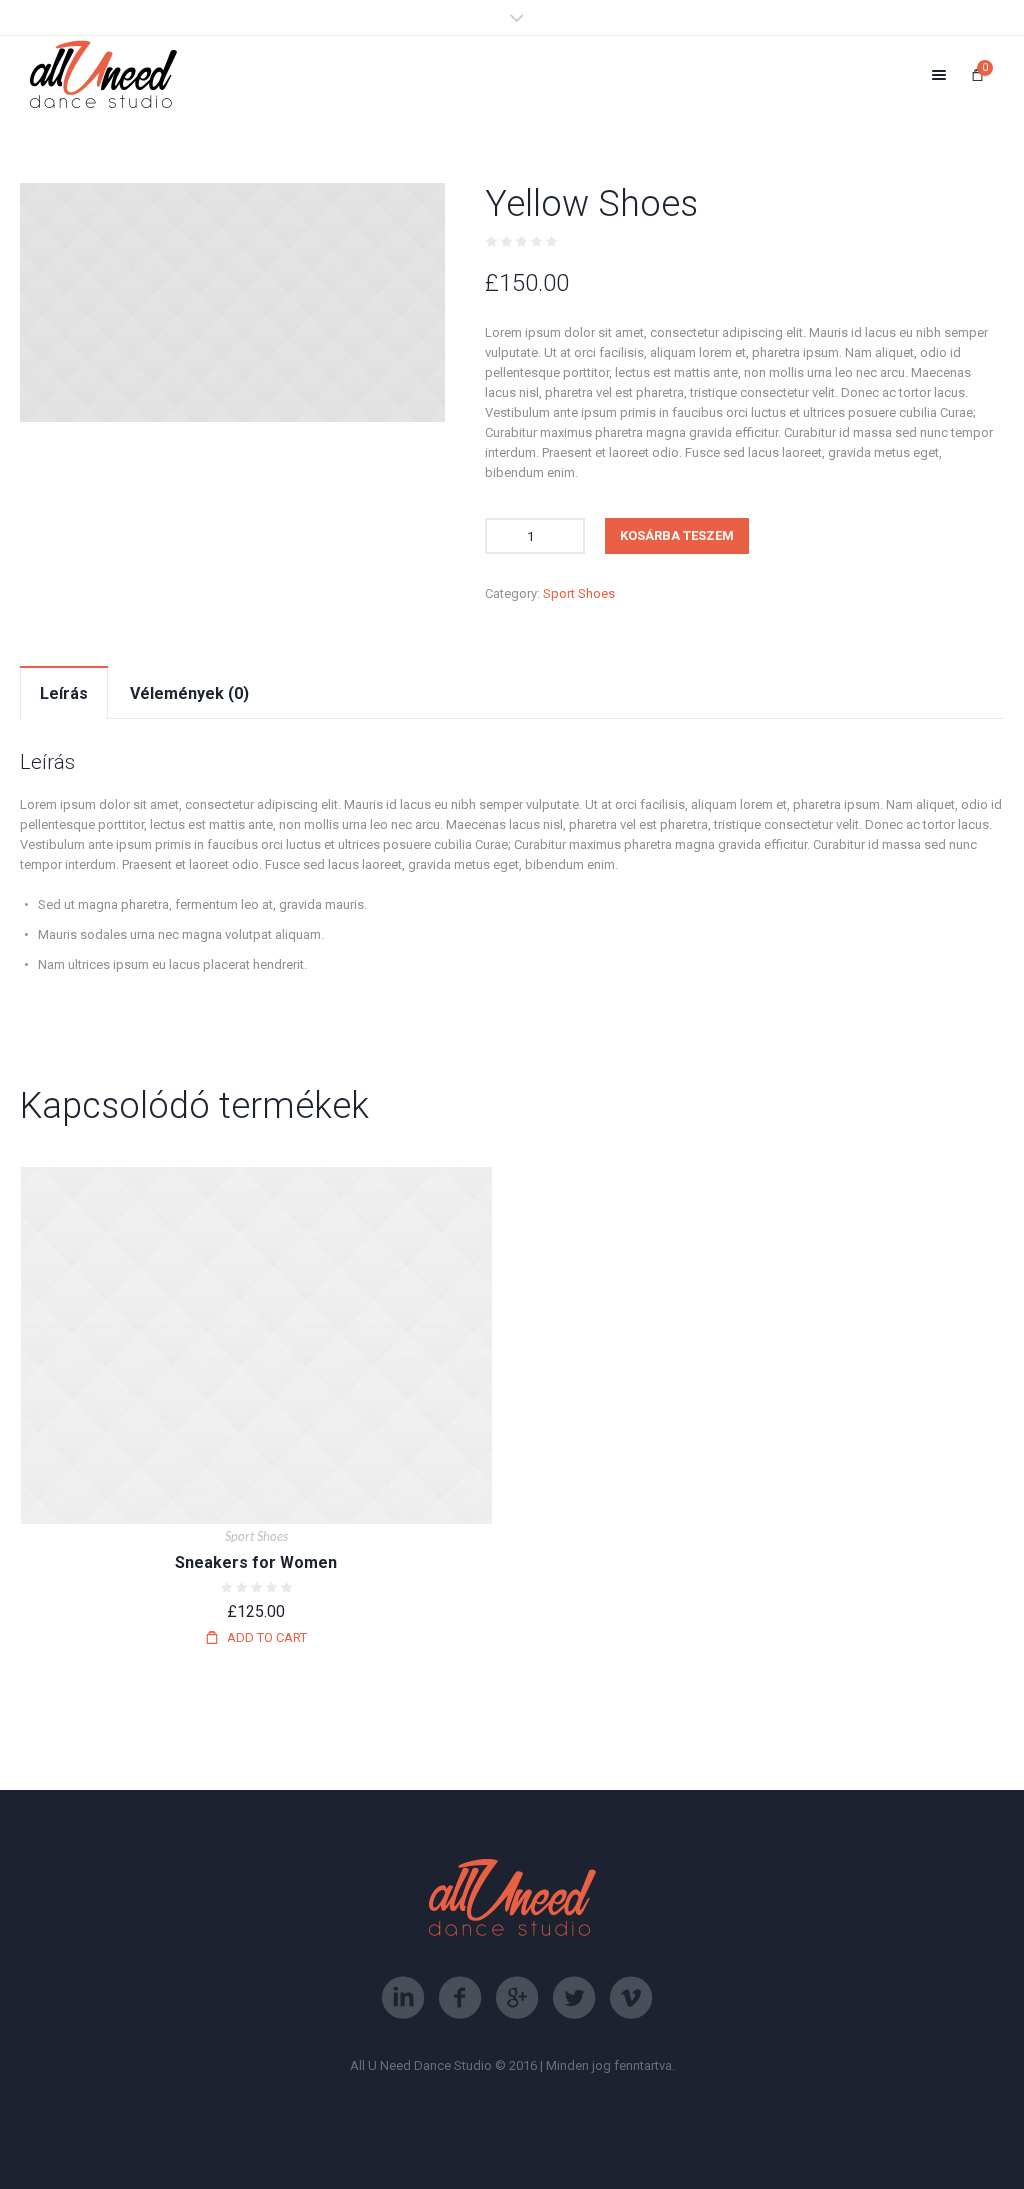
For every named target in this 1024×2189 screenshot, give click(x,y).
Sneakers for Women (256, 1562)
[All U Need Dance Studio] (103, 74)
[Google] (517, 1998)
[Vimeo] (631, 1998)
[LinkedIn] (403, 1998)
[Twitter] (574, 1998)
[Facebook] (460, 1998)
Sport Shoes (579, 593)
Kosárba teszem (677, 535)
